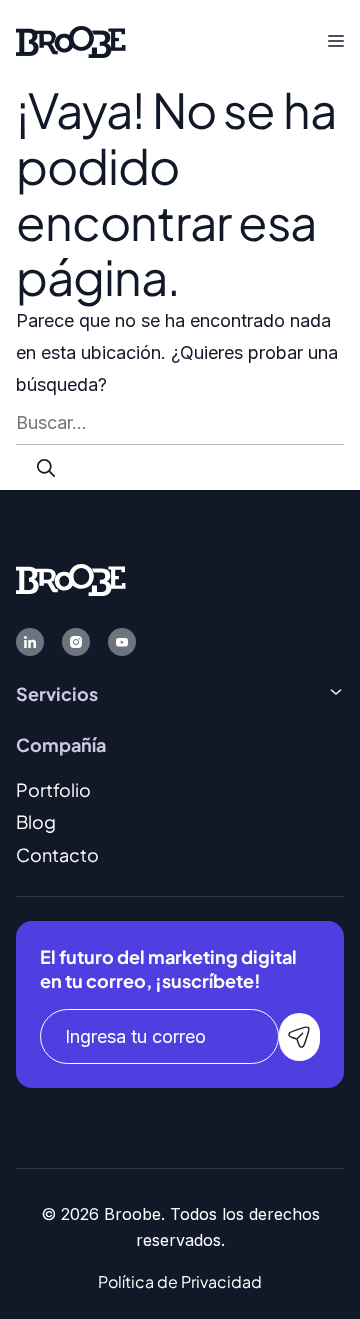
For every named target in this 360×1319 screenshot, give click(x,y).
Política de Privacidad (180, 1281)
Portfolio (53, 789)
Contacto (57, 854)
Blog (36, 821)
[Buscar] (46, 468)
